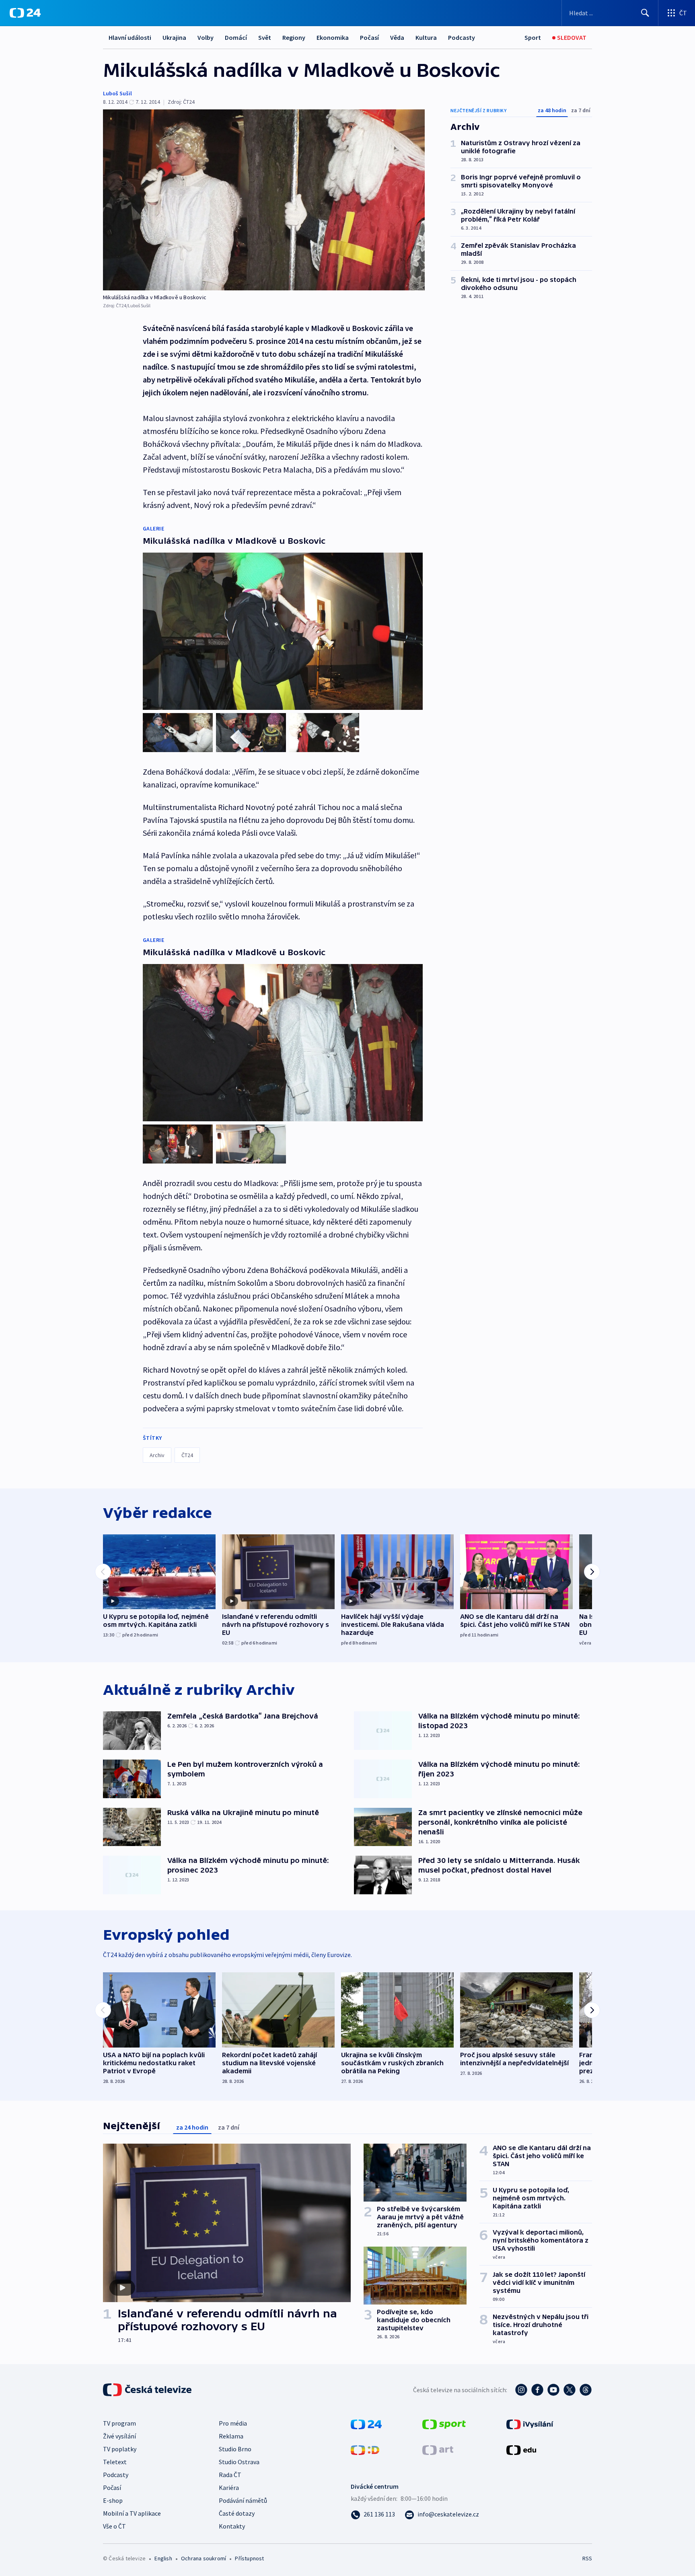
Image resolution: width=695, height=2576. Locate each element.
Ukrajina (174, 37)
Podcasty (462, 37)
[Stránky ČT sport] (444, 2424)
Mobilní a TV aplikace (132, 2513)
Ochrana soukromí (204, 2558)
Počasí (369, 37)
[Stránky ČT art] (438, 2449)
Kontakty (232, 2526)
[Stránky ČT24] (366, 2424)
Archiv (157, 1455)
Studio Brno (235, 2449)
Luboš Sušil (117, 93)
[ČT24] (25, 13)
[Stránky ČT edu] (521, 2449)
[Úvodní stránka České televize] (148, 2390)
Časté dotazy (237, 2513)
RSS (587, 2558)
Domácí (236, 37)
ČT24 (187, 1455)
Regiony (294, 37)
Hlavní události (130, 37)
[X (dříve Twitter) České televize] (570, 2390)
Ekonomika (333, 37)
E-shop (113, 2500)
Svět (265, 37)
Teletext (115, 2462)
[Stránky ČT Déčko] (365, 2449)
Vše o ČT (114, 2526)
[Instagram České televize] (521, 2390)
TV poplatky (120, 2449)
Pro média (233, 2423)
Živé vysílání (119, 2436)
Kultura (426, 37)
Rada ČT (230, 2475)
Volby (206, 37)
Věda (397, 37)
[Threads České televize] (586, 2390)
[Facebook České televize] (537, 2390)
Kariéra (229, 2488)
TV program (119, 2423)
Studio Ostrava (239, 2462)
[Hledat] (645, 13)
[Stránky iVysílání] (530, 2424)
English (163, 2558)
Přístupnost (249, 2558)
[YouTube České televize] (553, 2390)
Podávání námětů (243, 2500)
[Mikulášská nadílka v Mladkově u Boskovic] (264, 200)
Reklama (231, 2436)
